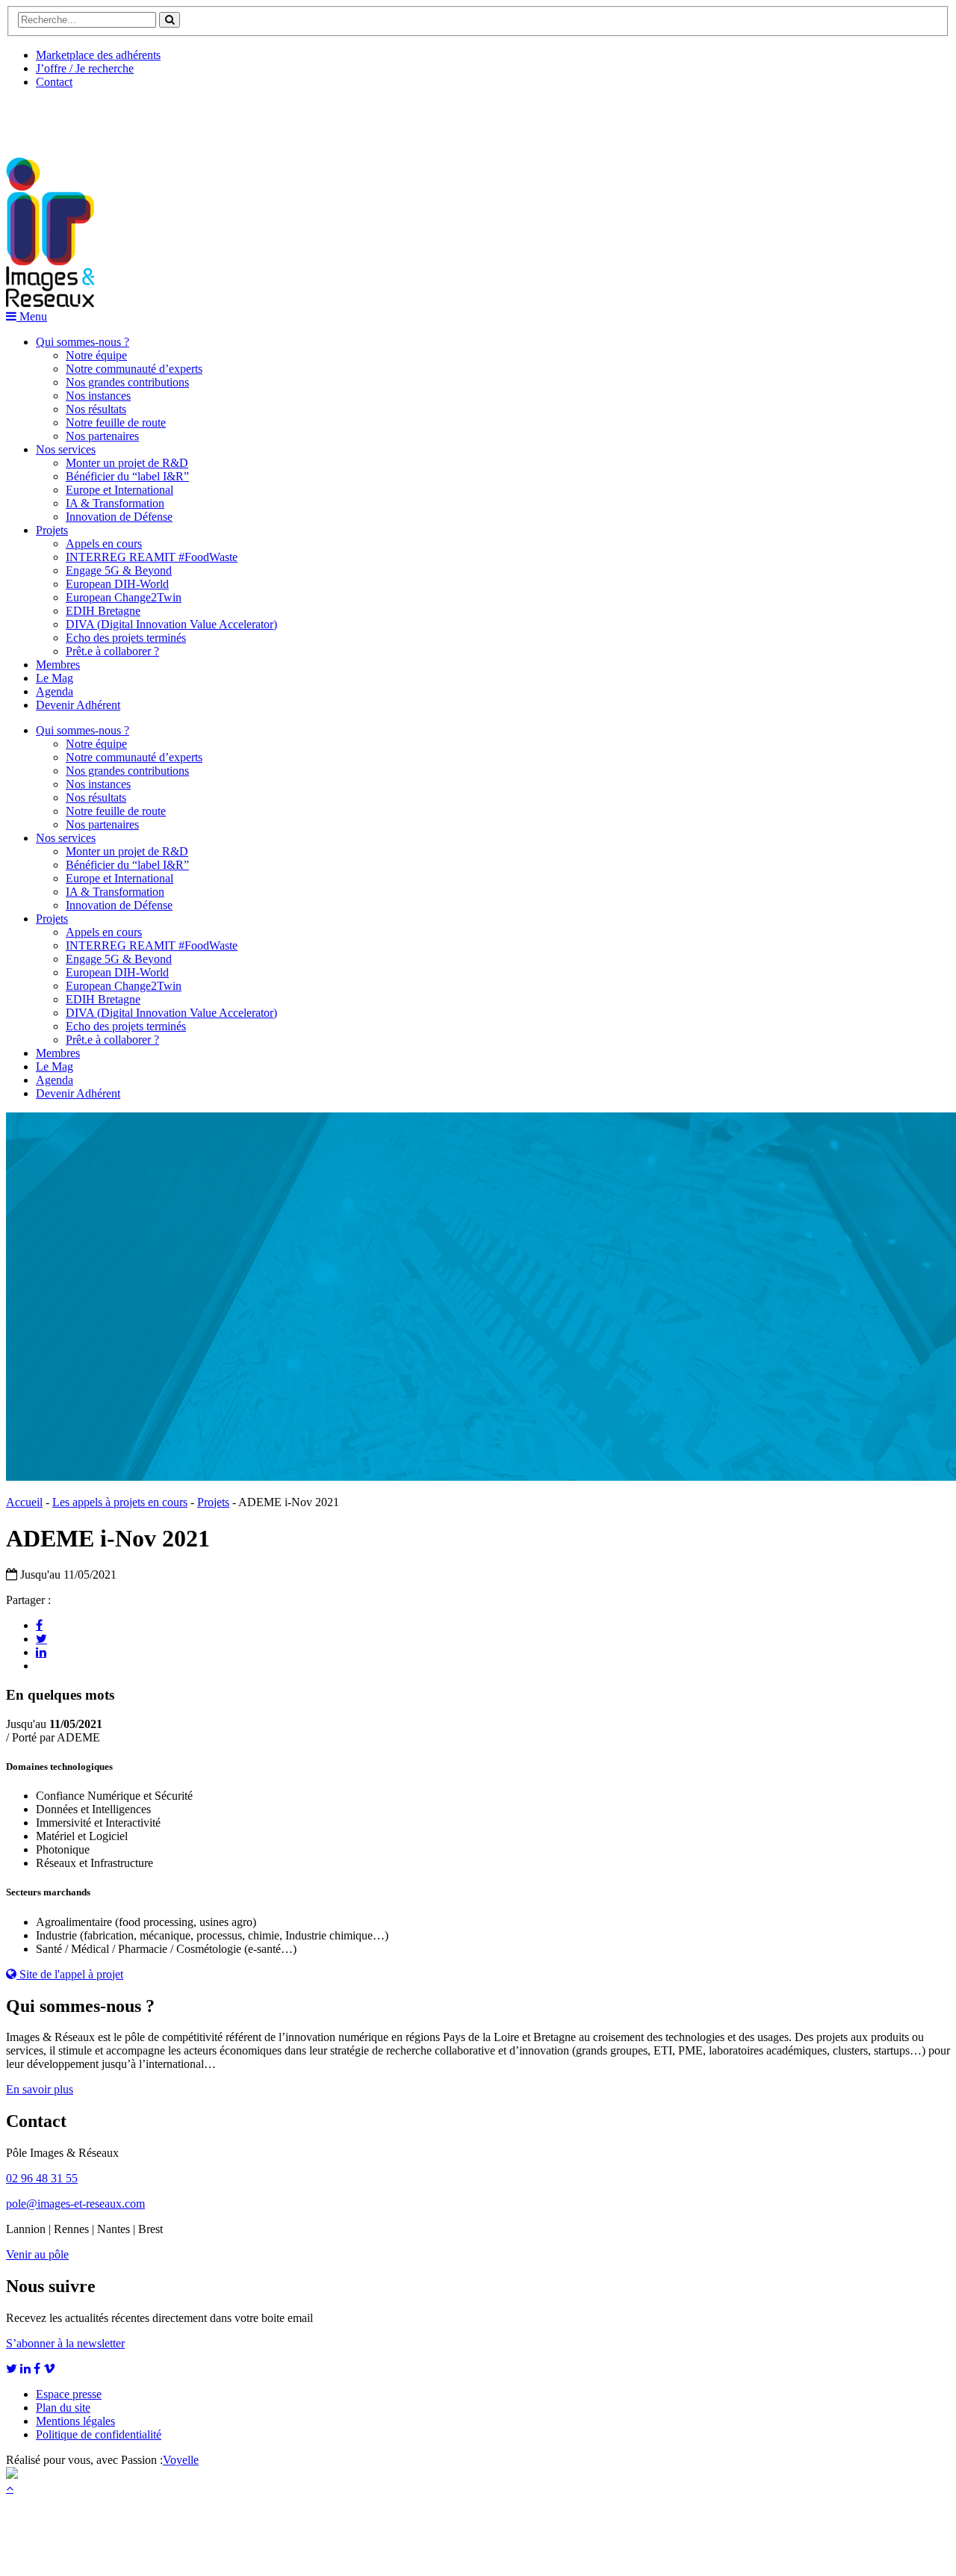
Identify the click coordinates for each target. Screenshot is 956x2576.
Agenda (55, 691)
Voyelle (181, 2460)
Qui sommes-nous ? (83, 342)
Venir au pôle (37, 2254)
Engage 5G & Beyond (119, 570)
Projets (52, 530)
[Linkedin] (41, 1652)
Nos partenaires (102, 436)
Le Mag (55, 678)
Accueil (24, 1502)
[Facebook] (39, 1625)
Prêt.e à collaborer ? (112, 651)
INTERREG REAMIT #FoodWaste (152, 557)
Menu (32, 316)
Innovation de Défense (119, 517)
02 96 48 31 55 (42, 2178)
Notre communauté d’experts (134, 369)
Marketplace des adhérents (98, 55)
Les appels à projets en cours (120, 1502)
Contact (54, 82)
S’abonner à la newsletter (65, 2343)
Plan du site (63, 2408)
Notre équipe (96, 355)
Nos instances (98, 396)
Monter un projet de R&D (127, 463)
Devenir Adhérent (78, 705)
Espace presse (69, 2394)
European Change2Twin (124, 597)
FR (117, 117)
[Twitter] (41, 1638)
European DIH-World (117, 584)
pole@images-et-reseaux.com (75, 2204)
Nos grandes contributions (127, 382)
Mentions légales (75, 2421)
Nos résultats (96, 409)
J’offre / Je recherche (85, 68)
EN (62, 117)
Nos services (66, 449)
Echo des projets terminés (126, 638)
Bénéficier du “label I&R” (127, 476)
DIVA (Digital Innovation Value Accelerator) (171, 624)
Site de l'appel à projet (70, 1974)
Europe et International (119, 490)
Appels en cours (104, 544)
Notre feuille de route (116, 422)
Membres (58, 665)
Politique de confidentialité (99, 2434)
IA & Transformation (115, 503)
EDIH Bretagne (103, 611)
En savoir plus (40, 2089)
